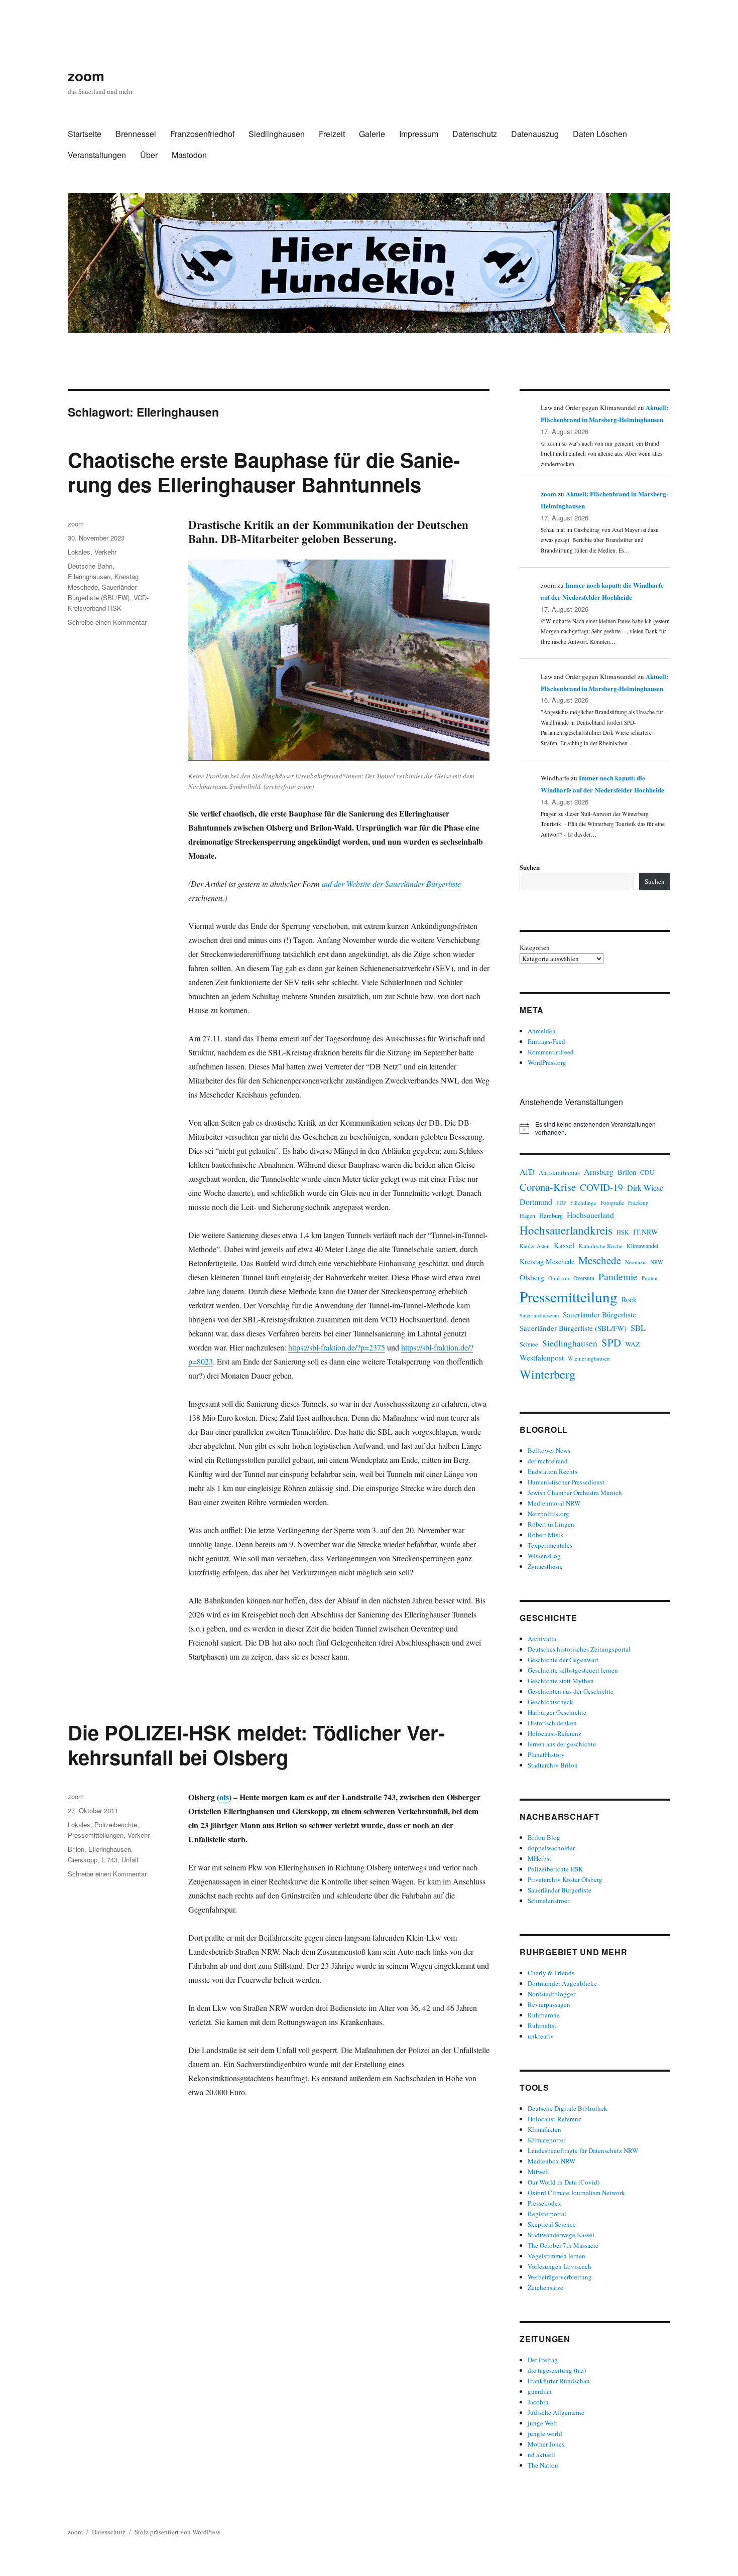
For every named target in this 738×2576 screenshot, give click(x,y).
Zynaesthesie (545, 1566)
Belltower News (549, 1450)
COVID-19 (601, 1187)
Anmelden (542, 1031)
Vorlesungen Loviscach (560, 2266)
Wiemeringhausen (589, 1358)
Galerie (372, 134)
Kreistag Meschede (547, 1261)
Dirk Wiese (645, 1188)
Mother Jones (546, 2444)
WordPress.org (547, 1062)
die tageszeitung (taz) (557, 2370)
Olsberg (532, 1277)
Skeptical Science (552, 2224)
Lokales (79, 552)
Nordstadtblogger (551, 1994)
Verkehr (105, 552)
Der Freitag (543, 2360)
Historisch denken (552, 1723)
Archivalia (542, 1639)
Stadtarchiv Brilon (553, 1765)
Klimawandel (642, 1246)
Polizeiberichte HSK (555, 1869)
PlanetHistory (546, 1754)
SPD (611, 1342)
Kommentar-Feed (551, 1052)
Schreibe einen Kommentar (107, 622)
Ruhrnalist (542, 2025)
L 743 (109, 1860)
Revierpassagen (549, 2004)
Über (149, 155)
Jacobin (538, 2402)
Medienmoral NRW (554, 1503)
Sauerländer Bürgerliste (599, 1314)
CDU (647, 1172)
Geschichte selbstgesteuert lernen (573, 1670)
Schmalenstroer (548, 1901)
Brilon (76, 1849)
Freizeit (332, 134)
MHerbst (539, 1858)
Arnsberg (599, 1172)
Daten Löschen (600, 134)
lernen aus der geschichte (562, 1744)
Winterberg (547, 1374)
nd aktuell (541, 2455)
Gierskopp (83, 1860)
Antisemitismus (559, 1173)
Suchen (530, 867)
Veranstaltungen (97, 155)
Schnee (529, 1344)
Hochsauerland (590, 1215)
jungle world (545, 2433)
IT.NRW (646, 1232)
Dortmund (536, 1202)
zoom (86, 76)
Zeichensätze (545, 2287)
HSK (623, 1232)
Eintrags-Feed (546, 1041)
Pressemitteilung (569, 1297)
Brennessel (136, 134)
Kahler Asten (535, 1246)
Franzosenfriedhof (202, 134)
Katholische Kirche (600, 1246)
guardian (540, 2391)
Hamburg (551, 1215)
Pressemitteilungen (96, 1835)
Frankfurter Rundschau (559, 2381)
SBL (638, 1328)
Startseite (85, 134)
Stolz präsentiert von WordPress (177, 2532)
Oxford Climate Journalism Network (576, 2193)
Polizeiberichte (116, 1824)
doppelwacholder (551, 1848)
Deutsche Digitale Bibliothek (568, 2108)
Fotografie (612, 1203)
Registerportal (547, 2214)
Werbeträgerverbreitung (560, 2277)
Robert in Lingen (551, 1524)
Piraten (649, 1278)
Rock (629, 1300)
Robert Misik (546, 1535)
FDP (561, 1203)
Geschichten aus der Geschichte (571, 1691)
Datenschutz (475, 134)
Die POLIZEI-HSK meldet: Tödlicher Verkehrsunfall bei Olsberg (256, 1744)
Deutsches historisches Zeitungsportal (579, 1649)
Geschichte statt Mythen (561, 1681)
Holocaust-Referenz (555, 1733)
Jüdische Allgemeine (556, 2412)
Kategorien (535, 947)
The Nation (543, 2465)
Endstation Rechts (552, 1471)
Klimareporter (546, 2140)
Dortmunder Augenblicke (562, 1983)
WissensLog (544, 1556)
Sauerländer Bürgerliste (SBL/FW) (573, 1328)
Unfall (130, 1860)
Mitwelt (538, 2172)
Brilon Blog (544, 1837)
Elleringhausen (89, 576)
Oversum (584, 1278)
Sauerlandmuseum (539, 1315)
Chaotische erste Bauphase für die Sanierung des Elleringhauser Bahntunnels (264, 472)
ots (224, 1797)
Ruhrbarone (544, 2015)
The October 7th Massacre (563, 2245)
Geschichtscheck (550, 1702)
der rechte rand (548, 1461)
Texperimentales (550, 1545)
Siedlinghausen (277, 134)
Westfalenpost (542, 1358)
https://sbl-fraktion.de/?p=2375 (337, 1347)
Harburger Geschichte (557, 1712)
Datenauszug (535, 134)
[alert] (595, 1128)
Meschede (600, 1260)
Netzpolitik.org (548, 1514)
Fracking (638, 1203)
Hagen (527, 1215)
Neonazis (636, 1262)
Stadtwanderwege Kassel (561, 2235)
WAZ (632, 1344)
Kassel (564, 1245)
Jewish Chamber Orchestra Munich (575, 1493)
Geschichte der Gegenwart (563, 1660)
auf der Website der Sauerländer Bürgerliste (391, 884)
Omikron (559, 1278)
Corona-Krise (548, 1187)
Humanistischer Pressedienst (566, 1482)
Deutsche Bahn (90, 566)
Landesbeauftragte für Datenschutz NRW (583, 2150)
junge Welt (542, 2423)
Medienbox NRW (551, 2161)
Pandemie (618, 1276)
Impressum (419, 134)
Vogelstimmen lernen (557, 2256)
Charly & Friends (551, 1973)
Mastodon (189, 155)
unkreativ (541, 2036)
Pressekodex (544, 2203)
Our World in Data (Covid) (564, 2182)
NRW (657, 1262)
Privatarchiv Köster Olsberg (565, 1879)
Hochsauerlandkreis (566, 1230)
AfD (527, 1172)
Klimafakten (544, 2129)
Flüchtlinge (583, 1203)
